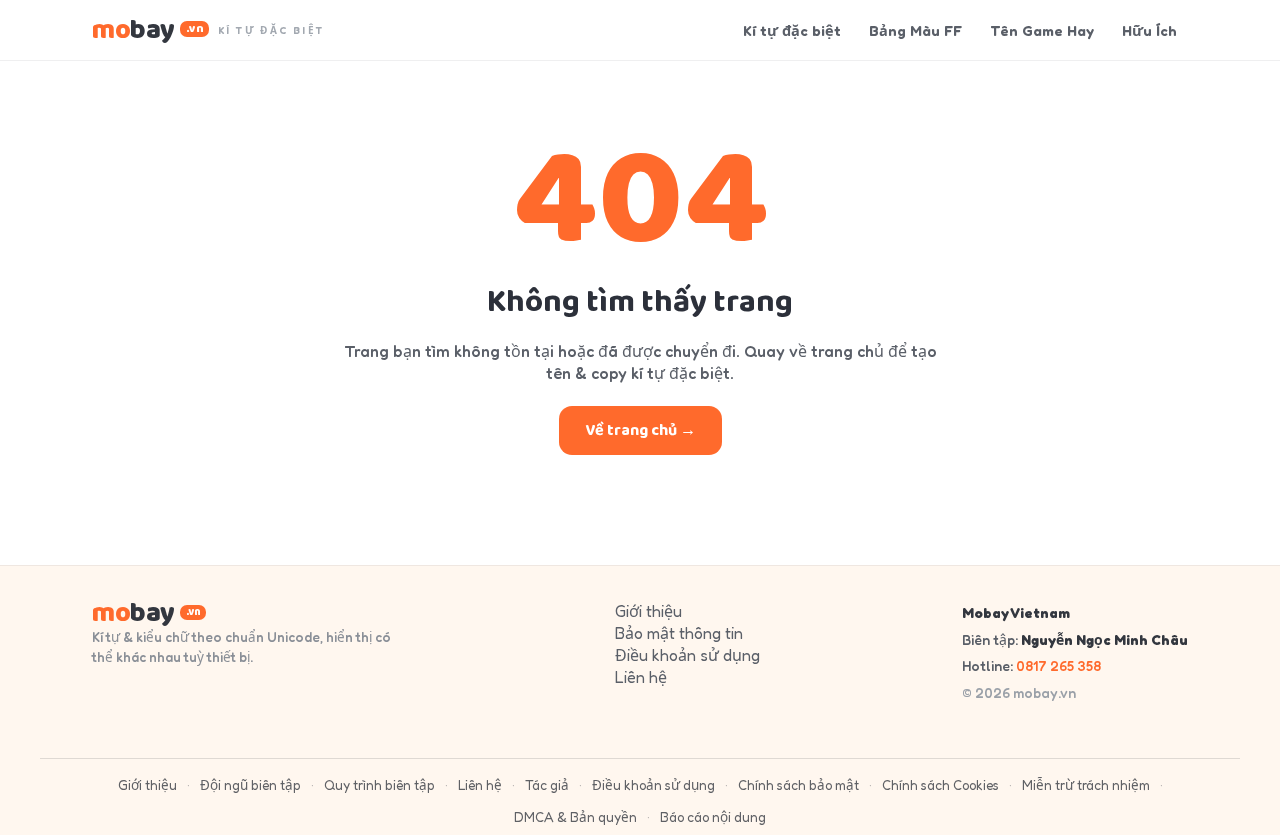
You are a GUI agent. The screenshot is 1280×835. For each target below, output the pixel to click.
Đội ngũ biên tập (250, 785)
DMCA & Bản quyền (575, 817)
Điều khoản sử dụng (687, 655)
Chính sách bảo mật (798, 785)
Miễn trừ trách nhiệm (1086, 785)
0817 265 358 (1058, 665)
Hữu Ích (1149, 30)
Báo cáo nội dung (713, 817)
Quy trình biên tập (379, 785)
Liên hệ (641, 677)
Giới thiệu (648, 611)
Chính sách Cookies (940, 785)
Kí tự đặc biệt (792, 30)
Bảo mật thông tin (679, 633)
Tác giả (547, 785)
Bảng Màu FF (915, 30)
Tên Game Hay (1042, 30)
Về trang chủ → (640, 430)
